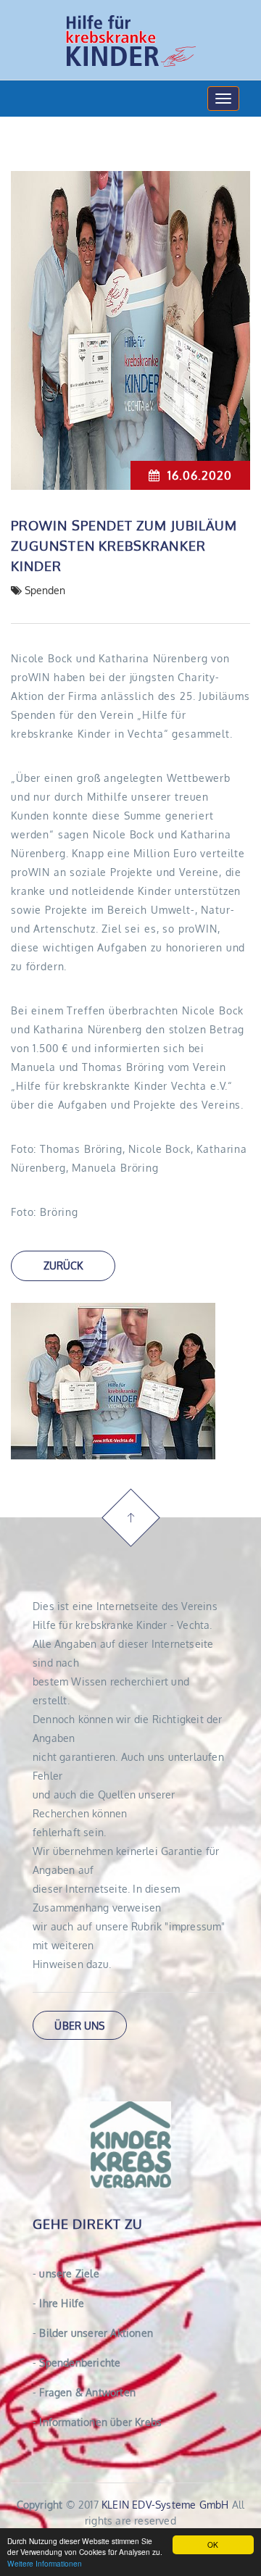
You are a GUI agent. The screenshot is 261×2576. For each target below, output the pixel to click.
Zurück (63, 1266)
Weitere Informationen (45, 2563)
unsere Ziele (66, 2273)
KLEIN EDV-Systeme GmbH (165, 2505)
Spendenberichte (76, 2363)
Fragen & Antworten (84, 2392)
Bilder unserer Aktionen (93, 2333)
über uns (79, 2026)
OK (213, 2544)
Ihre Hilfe (58, 2303)
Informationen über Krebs (97, 2422)
